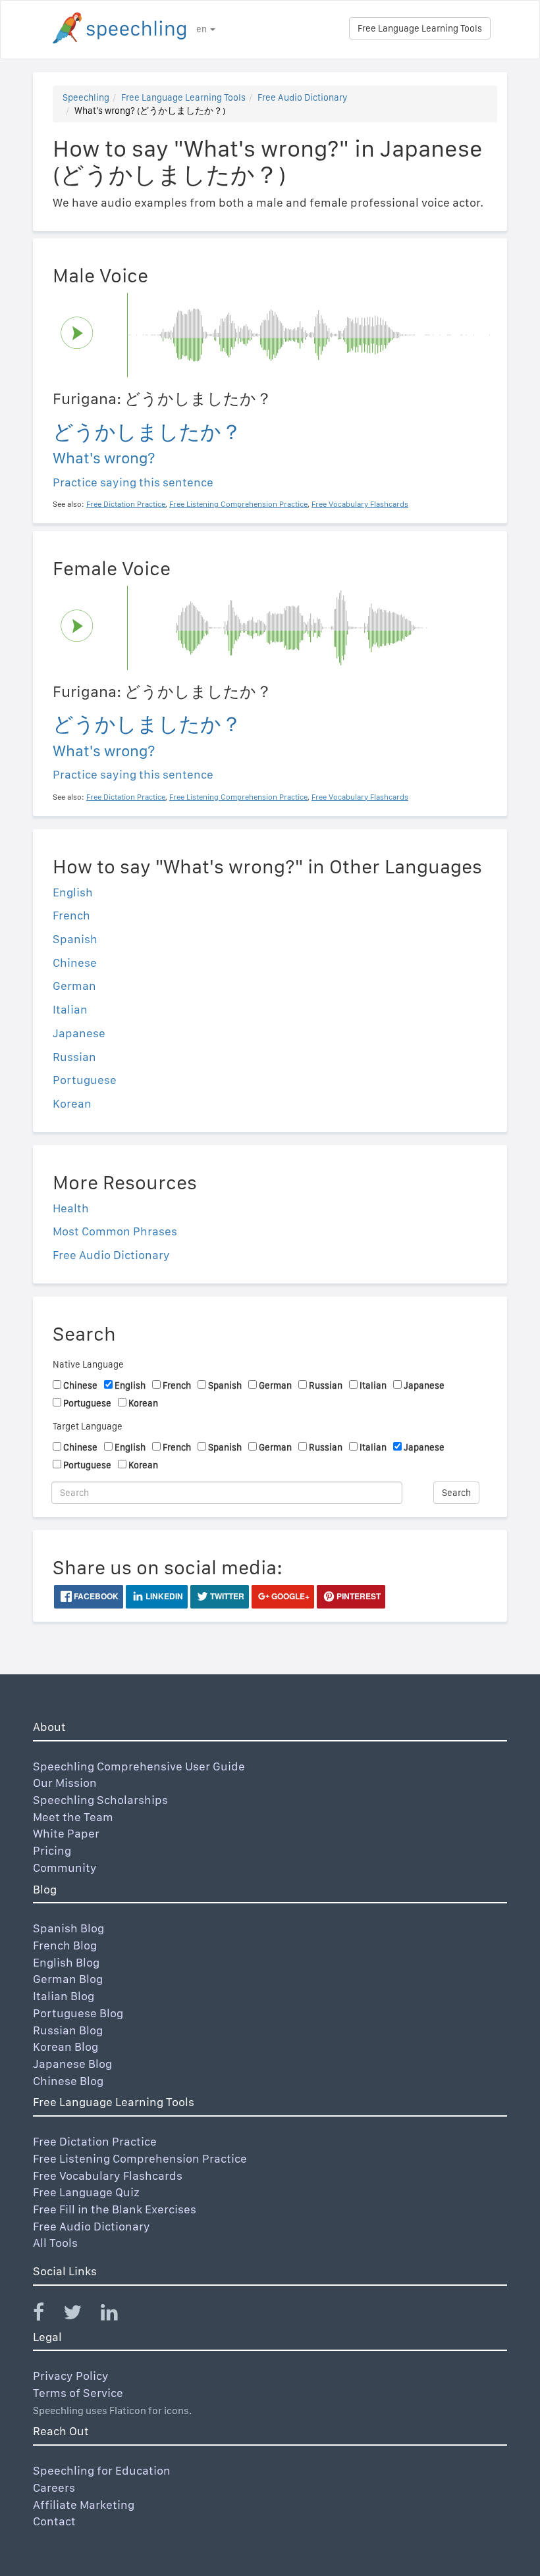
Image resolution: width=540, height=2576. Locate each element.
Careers (54, 2487)
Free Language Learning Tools (420, 28)
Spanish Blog (68, 1928)
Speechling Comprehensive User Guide (139, 1766)
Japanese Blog (72, 2064)
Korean (72, 1103)
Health (71, 1208)
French (71, 915)
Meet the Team (73, 1817)
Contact (54, 2521)
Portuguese (85, 1080)
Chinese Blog (68, 2081)
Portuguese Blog (78, 2013)
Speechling (86, 97)
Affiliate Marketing (84, 2505)
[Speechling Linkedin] (118, 2315)
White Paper (66, 1833)
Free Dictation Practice (95, 2141)
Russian (74, 1057)
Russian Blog (68, 2030)
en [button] (202, 29)
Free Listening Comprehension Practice (140, 2158)
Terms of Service (78, 2393)
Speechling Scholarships (100, 1800)
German (74, 986)
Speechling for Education (102, 2470)
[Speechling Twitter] (81, 2315)
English (73, 892)
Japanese (79, 1033)
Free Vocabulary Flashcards (108, 2176)
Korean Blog (66, 2047)
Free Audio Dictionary (302, 97)
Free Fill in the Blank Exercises (115, 2209)
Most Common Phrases (115, 1231)
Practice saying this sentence (133, 482)
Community (65, 1868)
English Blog (66, 1962)
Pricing (52, 1850)
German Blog (68, 1979)
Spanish (75, 939)
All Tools (55, 2243)
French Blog (65, 1945)
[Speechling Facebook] (47, 2315)
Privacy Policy (71, 2376)
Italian (70, 1009)
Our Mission (65, 1783)
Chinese (75, 963)
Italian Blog (64, 1996)
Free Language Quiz (86, 2192)
